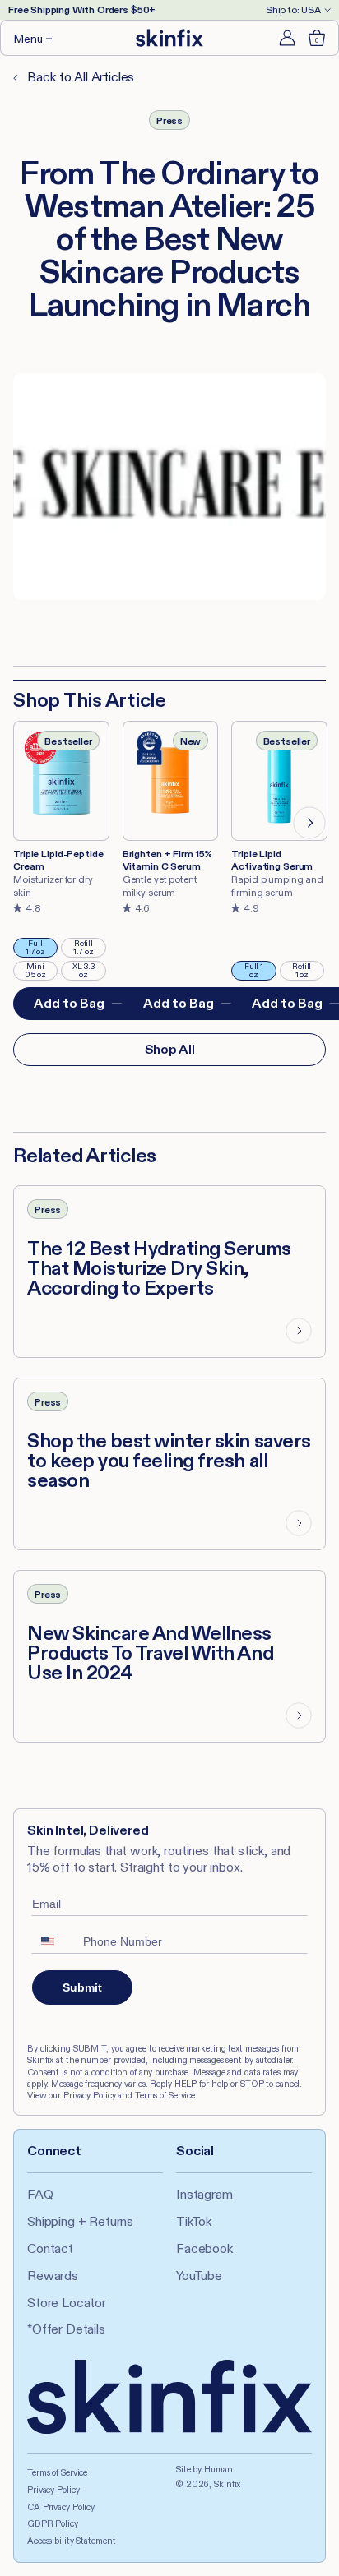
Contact (50, 2248)
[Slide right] (309, 823)
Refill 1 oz (308, 971)
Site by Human (204, 2469)
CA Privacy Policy (61, 2507)
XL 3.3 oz (89, 971)
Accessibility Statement (71, 2541)
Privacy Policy (53, 2490)
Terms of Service (57, 2472)
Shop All (170, 1049)
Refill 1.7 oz (89, 948)
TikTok (194, 2221)
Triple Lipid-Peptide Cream (58, 860)
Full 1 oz (260, 971)
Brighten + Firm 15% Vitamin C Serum (168, 860)
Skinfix (227, 2484)
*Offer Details (66, 2329)
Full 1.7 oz (42, 948)
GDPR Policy (53, 2523)
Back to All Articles (79, 77)
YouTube (199, 2276)
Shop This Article (90, 700)
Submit (82, 1987)
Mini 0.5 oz (42, 971)
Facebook (204, 2248)
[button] (34, 38)
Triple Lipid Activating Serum (272, 860)
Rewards (53, 2276)
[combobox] (53, 1941)
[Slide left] (30, 823)
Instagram (204, 2194)
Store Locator (67, 2303)
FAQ (40, 2194)
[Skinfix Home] (169, 38)
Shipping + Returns (80, 2221)
